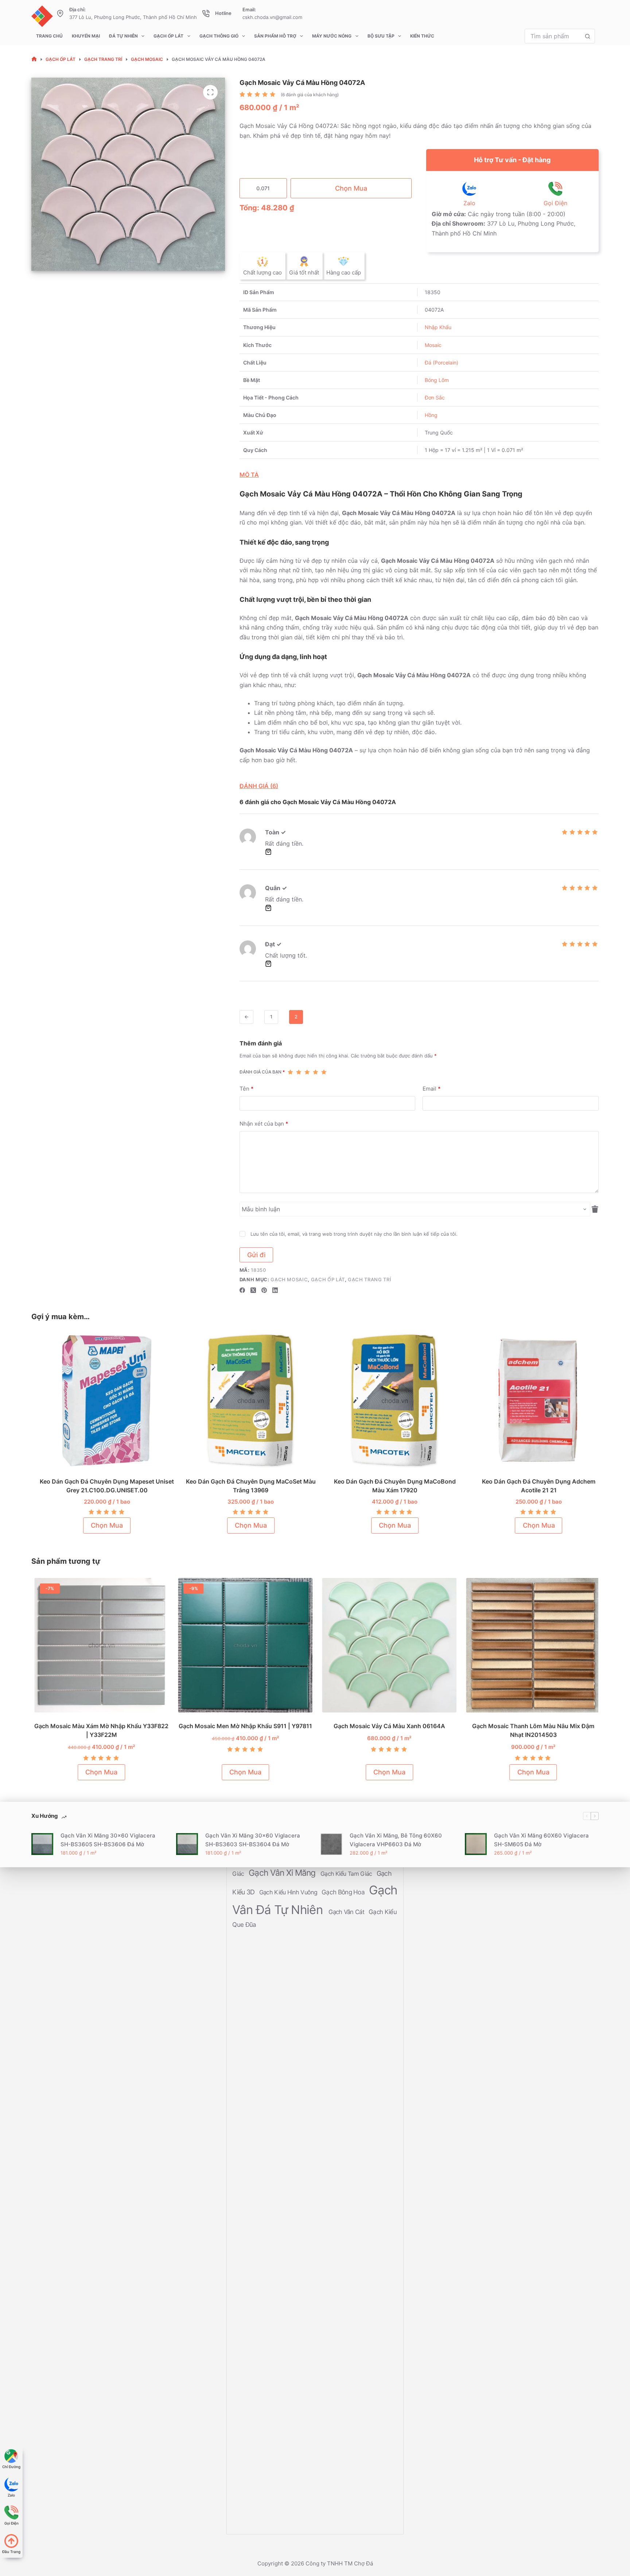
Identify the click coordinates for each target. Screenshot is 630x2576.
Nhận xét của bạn (264, 1124)
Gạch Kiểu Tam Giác (347, 1874)
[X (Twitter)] (253, 1290)
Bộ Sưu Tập (381, 36)
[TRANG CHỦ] (34, 59)
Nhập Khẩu (438, 327)
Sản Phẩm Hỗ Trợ (275, 36)
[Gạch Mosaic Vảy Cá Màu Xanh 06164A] (387, 1645)
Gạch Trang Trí (370, 1279)
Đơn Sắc (435, 397)
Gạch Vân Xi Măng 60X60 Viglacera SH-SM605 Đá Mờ (541, 1840)
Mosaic (433, 345)
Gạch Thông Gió (219, 36)
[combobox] (553, 36)
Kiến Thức (422, 36)
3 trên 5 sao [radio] (307, 1072)
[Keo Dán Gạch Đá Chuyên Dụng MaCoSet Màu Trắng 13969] (244, 1401)
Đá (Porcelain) (442, 363)
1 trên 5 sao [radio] (290, 1072)
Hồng (431, 415)
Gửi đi (256, 1255)
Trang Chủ (49, 36)
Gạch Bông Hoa (344, 1892)
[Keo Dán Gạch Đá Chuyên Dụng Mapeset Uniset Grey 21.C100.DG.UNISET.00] (100, 1401)
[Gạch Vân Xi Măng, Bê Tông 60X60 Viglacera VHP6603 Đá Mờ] (331, 1844)
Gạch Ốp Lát (168, 36)
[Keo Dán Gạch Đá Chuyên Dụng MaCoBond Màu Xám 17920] (388, 1401)
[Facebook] (242, 1290)
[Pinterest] (264, 1290)
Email (432, 1089)
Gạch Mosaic (289, 1279)
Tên (247, 1089)
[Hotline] (206, 13)
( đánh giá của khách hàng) (310, 95)
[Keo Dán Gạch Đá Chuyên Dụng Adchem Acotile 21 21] (532, 1401)
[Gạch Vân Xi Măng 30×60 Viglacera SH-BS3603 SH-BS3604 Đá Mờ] (187, 1844)
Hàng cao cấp (344, 272)
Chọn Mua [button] (100, 1525)
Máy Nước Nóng (332, 36)
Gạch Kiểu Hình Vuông (289, 1892)
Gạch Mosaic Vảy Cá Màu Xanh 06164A (387, 1726)
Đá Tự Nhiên (123, 36)
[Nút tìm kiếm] (588, 36)
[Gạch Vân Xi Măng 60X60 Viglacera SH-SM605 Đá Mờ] (476, 1844)
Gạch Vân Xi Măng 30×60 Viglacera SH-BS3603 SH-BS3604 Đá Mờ (253, 1840)
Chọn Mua (351, 188)
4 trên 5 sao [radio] (316, 1072)
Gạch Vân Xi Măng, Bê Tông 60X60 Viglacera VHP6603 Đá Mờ (396, 1840)
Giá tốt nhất (304, 272)
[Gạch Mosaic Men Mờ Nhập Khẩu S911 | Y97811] (243, 1645)
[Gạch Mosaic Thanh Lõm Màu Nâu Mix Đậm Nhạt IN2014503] (531, 1645)
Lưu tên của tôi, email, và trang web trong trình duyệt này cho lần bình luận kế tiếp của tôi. (354, 1234)
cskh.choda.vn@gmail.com (272, 17)
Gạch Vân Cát (347, 1912)
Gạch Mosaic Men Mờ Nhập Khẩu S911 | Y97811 (244, 1726)
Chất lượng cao (262, 272)
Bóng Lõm (437, 380)
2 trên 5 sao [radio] (299, 1072)
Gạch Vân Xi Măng (283, 1873)
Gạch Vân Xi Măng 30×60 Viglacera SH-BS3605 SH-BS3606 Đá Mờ (108, 1840)
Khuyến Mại (86, 36)
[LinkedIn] (275, 1290)
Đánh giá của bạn (262, 1072)
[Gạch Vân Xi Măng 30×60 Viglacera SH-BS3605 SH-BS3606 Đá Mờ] (42, 1844)
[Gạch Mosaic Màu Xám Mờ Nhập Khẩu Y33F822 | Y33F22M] (99, 1645)
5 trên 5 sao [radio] (324, 1072)
